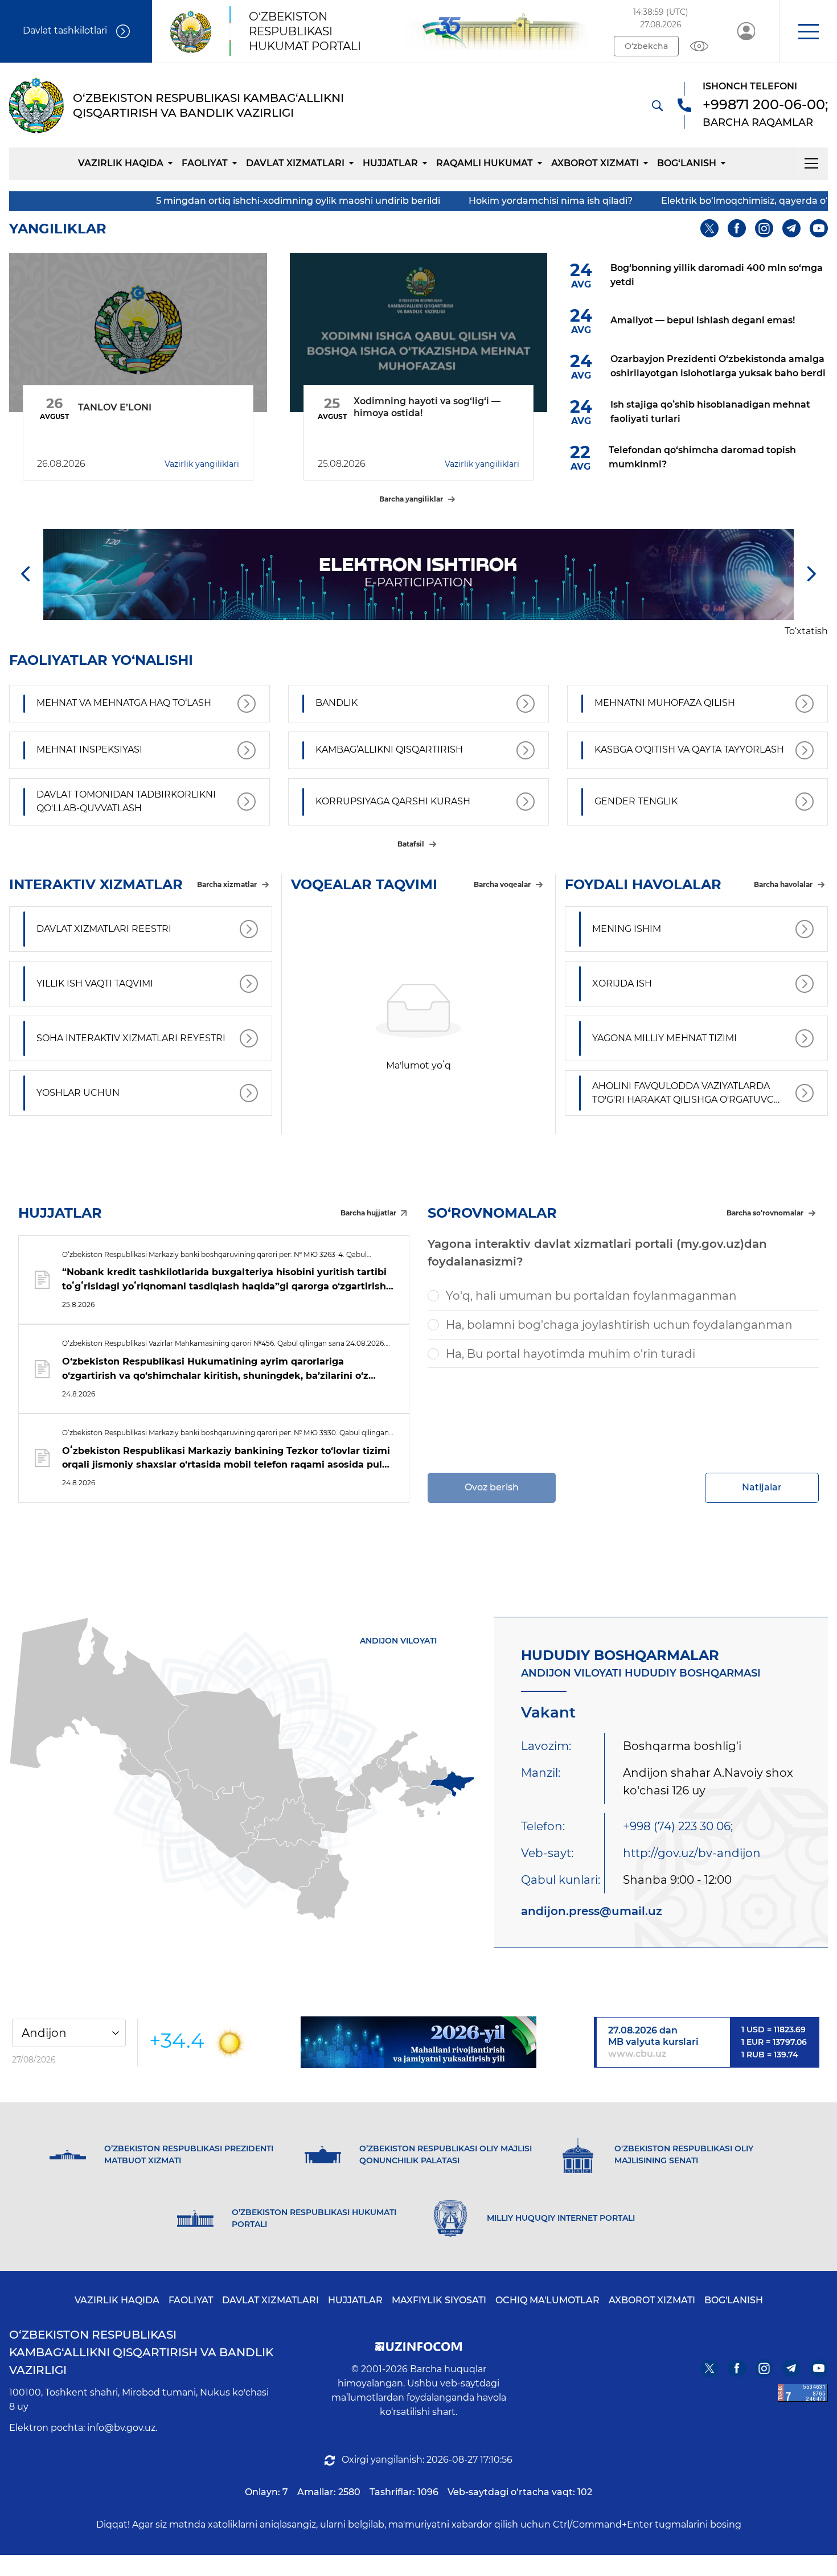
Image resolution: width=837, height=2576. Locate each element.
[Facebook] (737, 228)
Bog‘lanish (687, 163)
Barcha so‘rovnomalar (765, 1213)
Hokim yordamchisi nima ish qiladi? (431, 201)
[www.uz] (803, 2393)
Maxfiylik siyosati (439, 2300)
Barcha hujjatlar (368, 1213)
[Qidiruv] (657, 105)
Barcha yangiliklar (411, 499)
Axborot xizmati (595, 163)
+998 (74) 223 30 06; (678, 1826)
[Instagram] (764, 228)
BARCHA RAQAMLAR (758, 122)
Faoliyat (205, 163)
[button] (808, 31)
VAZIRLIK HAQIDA (117, 2300)
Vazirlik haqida (121, 163)
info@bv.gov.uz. (122, 2428)
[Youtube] (819, 228)
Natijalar (762, 1487)
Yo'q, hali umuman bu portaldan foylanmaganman (591, 1296)
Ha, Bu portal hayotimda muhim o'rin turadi (571, 1354)
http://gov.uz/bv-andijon (692, 1853)
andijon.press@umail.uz (592, 1911)
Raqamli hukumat (485, 163)
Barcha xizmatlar (227, 884)
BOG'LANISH (734, 2300)
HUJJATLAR (390, 163)
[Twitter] (709, 228)
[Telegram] (791, 228)
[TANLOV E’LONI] (138, 332)
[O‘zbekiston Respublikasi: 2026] (419, 2042)
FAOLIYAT (191, 2300)
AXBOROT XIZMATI (652, 2300)
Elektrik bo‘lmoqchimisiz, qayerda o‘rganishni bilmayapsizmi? (684, 201)
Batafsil (411, 844)
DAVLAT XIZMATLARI (270, 2300)
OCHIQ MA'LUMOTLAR (547, 2300)
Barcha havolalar (783, 884)
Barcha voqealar (502, 884)
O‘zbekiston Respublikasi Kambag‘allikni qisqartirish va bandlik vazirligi (141, 2352)
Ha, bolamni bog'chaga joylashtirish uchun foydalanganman (619, 1325)
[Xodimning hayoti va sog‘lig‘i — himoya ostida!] (419, 332)
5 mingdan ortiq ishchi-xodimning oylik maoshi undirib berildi (179, 201)
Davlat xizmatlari (295, 163)
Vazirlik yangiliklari (202, 464)
